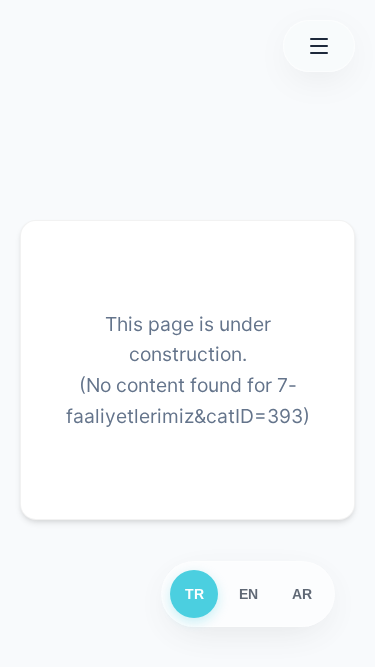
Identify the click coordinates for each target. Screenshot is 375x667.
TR (194, 594)
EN (248, 594)
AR (302, 594)
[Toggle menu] (319, 46)
